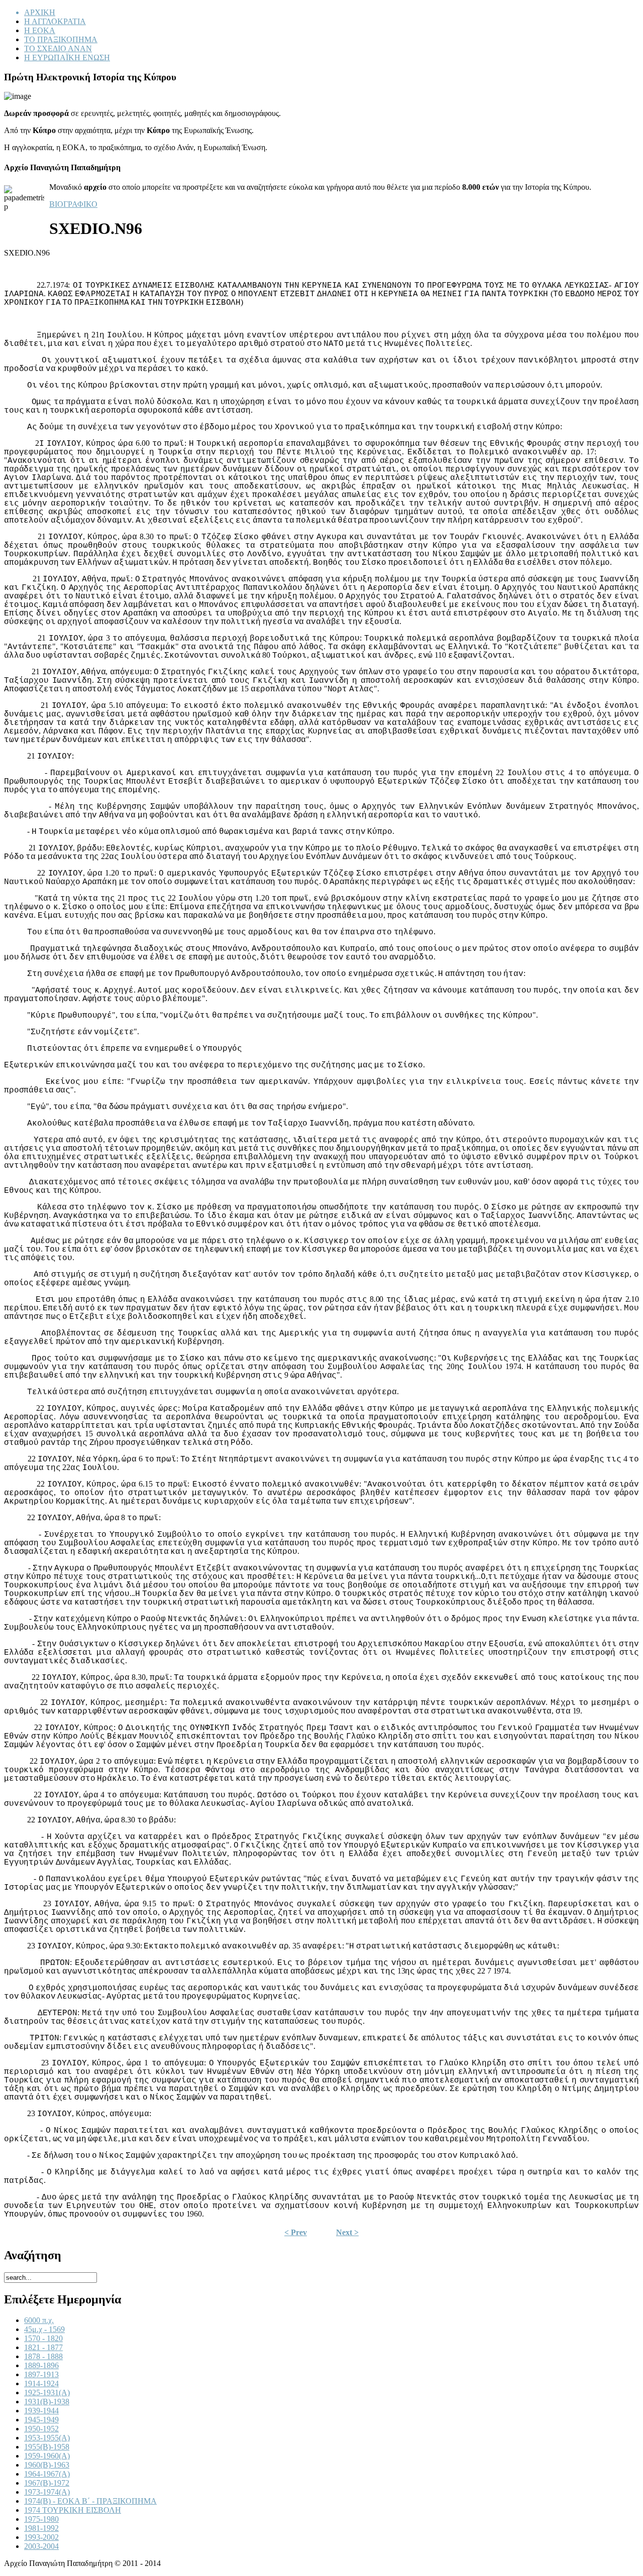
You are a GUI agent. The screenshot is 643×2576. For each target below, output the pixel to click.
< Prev (296, 2232)
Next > (347, 2232)
